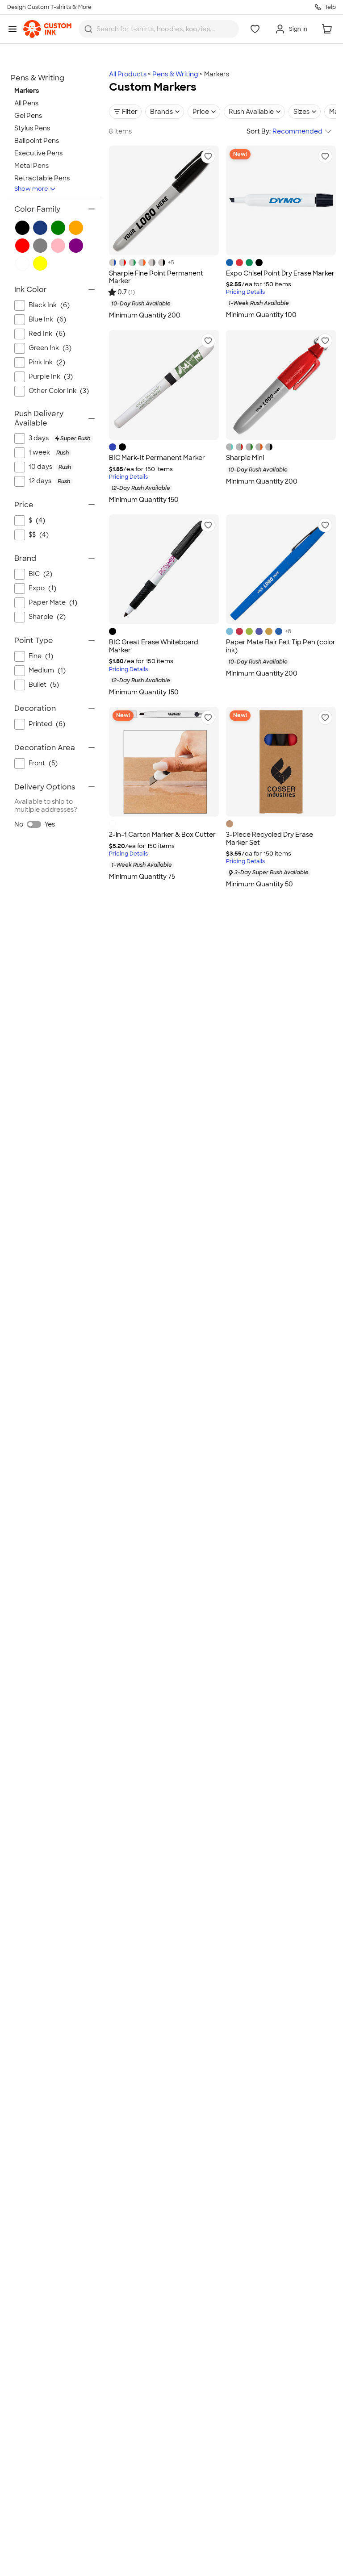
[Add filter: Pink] (58, 246)
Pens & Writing (175, 74)
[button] (208, 156)
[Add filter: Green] (58, 228)
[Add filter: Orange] (76, 228)
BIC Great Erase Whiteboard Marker (154, 646)
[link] (47, 29)
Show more (31, 189)
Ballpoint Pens (37, 141)
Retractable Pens (42, 178)
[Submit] (88, 29)
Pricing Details (245, 292)
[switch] (34, 824)
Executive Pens (38, 153)
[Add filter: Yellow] (40, 263)
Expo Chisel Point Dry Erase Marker (280, 273)
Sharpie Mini (245, 458)
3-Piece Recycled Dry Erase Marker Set (270, 839)
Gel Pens (28, 116)
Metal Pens (31, 166)
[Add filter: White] (22, 263)
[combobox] (159, 29)
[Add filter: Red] (22, 246)
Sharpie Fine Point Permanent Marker (156, 277)
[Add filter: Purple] (76, 246)
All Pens (26, 103)
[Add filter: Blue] (40, 228)
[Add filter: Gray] (40, 246)
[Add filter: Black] (22, 228)
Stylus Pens (32, 128)
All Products (128, 74)
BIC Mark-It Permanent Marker (157, 458)
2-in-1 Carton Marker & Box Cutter (162, 835)
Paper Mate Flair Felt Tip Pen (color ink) (281, 646)
